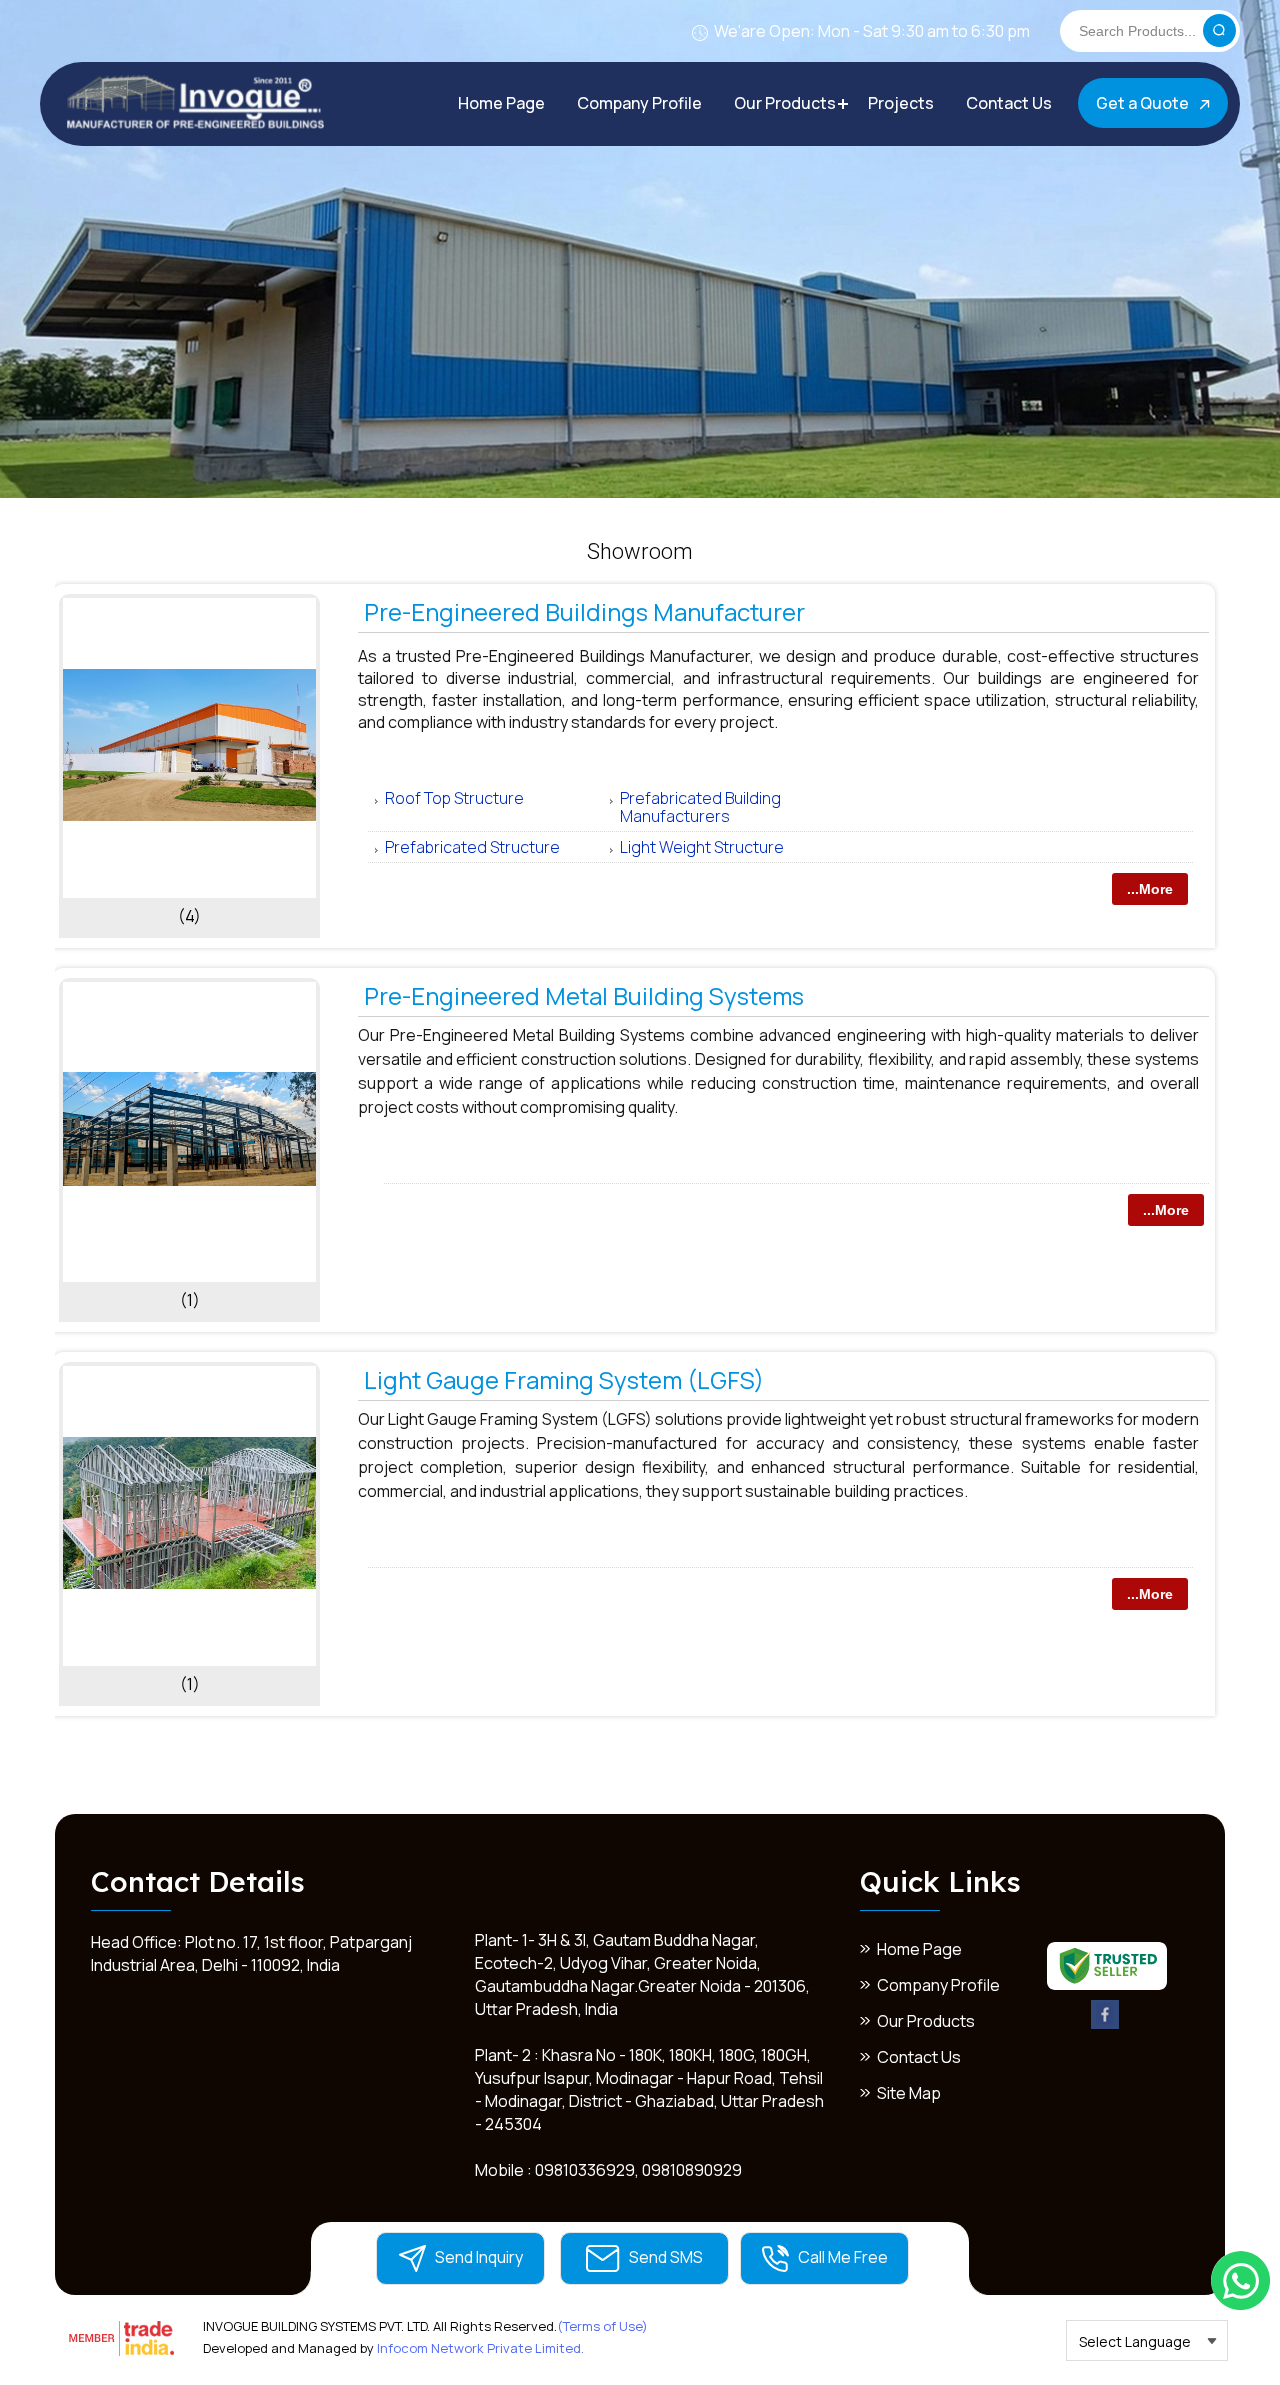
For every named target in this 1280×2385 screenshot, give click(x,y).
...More (1150, 889)
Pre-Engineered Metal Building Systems (584, 995)
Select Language (1135, 2341)
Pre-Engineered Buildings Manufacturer (584, 611)
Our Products (785, 103)
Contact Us (1009, 103)
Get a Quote (1144, 103)
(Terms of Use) (602, 2326)
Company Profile (639, 103)
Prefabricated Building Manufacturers (700, 807)
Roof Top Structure (454, 798)
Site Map (909, 2093)
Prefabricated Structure (472, 847)
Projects (901, 103)
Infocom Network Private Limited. (480, 2348)
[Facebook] (1105, 2025)
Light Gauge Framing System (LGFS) (564, 1379)
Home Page (501, 103)
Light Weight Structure (702, 847)
